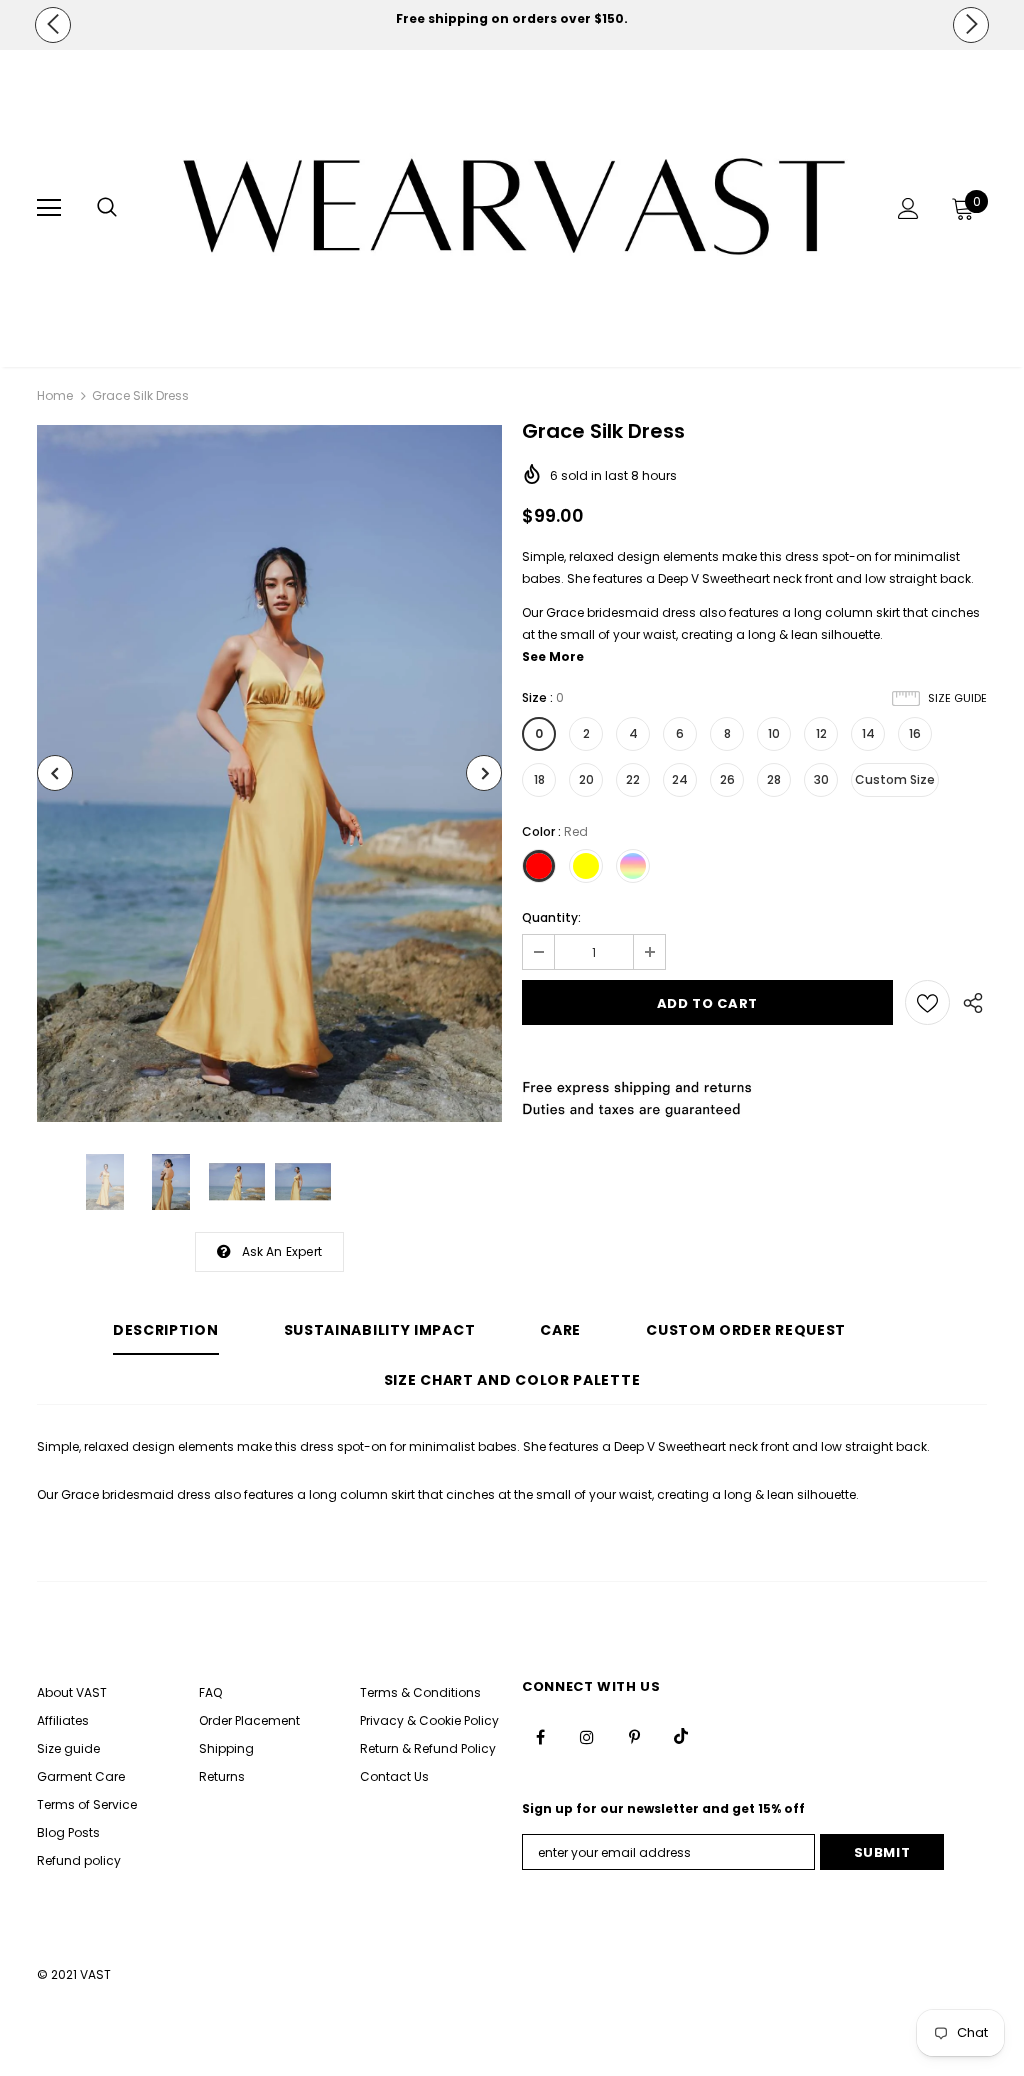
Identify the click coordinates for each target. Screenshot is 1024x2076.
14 (868, 733)
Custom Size (895, 779)
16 (915, 733)
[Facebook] (540, 1736)
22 (633, 779)
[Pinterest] (634, 1736)
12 (821, 733)
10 (774, 733)
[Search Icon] (107, 208)
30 (821, 779)
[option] (512, 19)
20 (586, 779)
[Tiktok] (681, 1736)
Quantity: (551, 917)
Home (55, 395)
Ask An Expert (282, 1251)
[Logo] (514, 207)
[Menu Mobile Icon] (49, 208)
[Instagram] (587, 1736)
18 (539, 779)
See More (553, 656)
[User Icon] (908, 208)
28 (774, 779)
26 (727, 779)
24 (680, 779)
